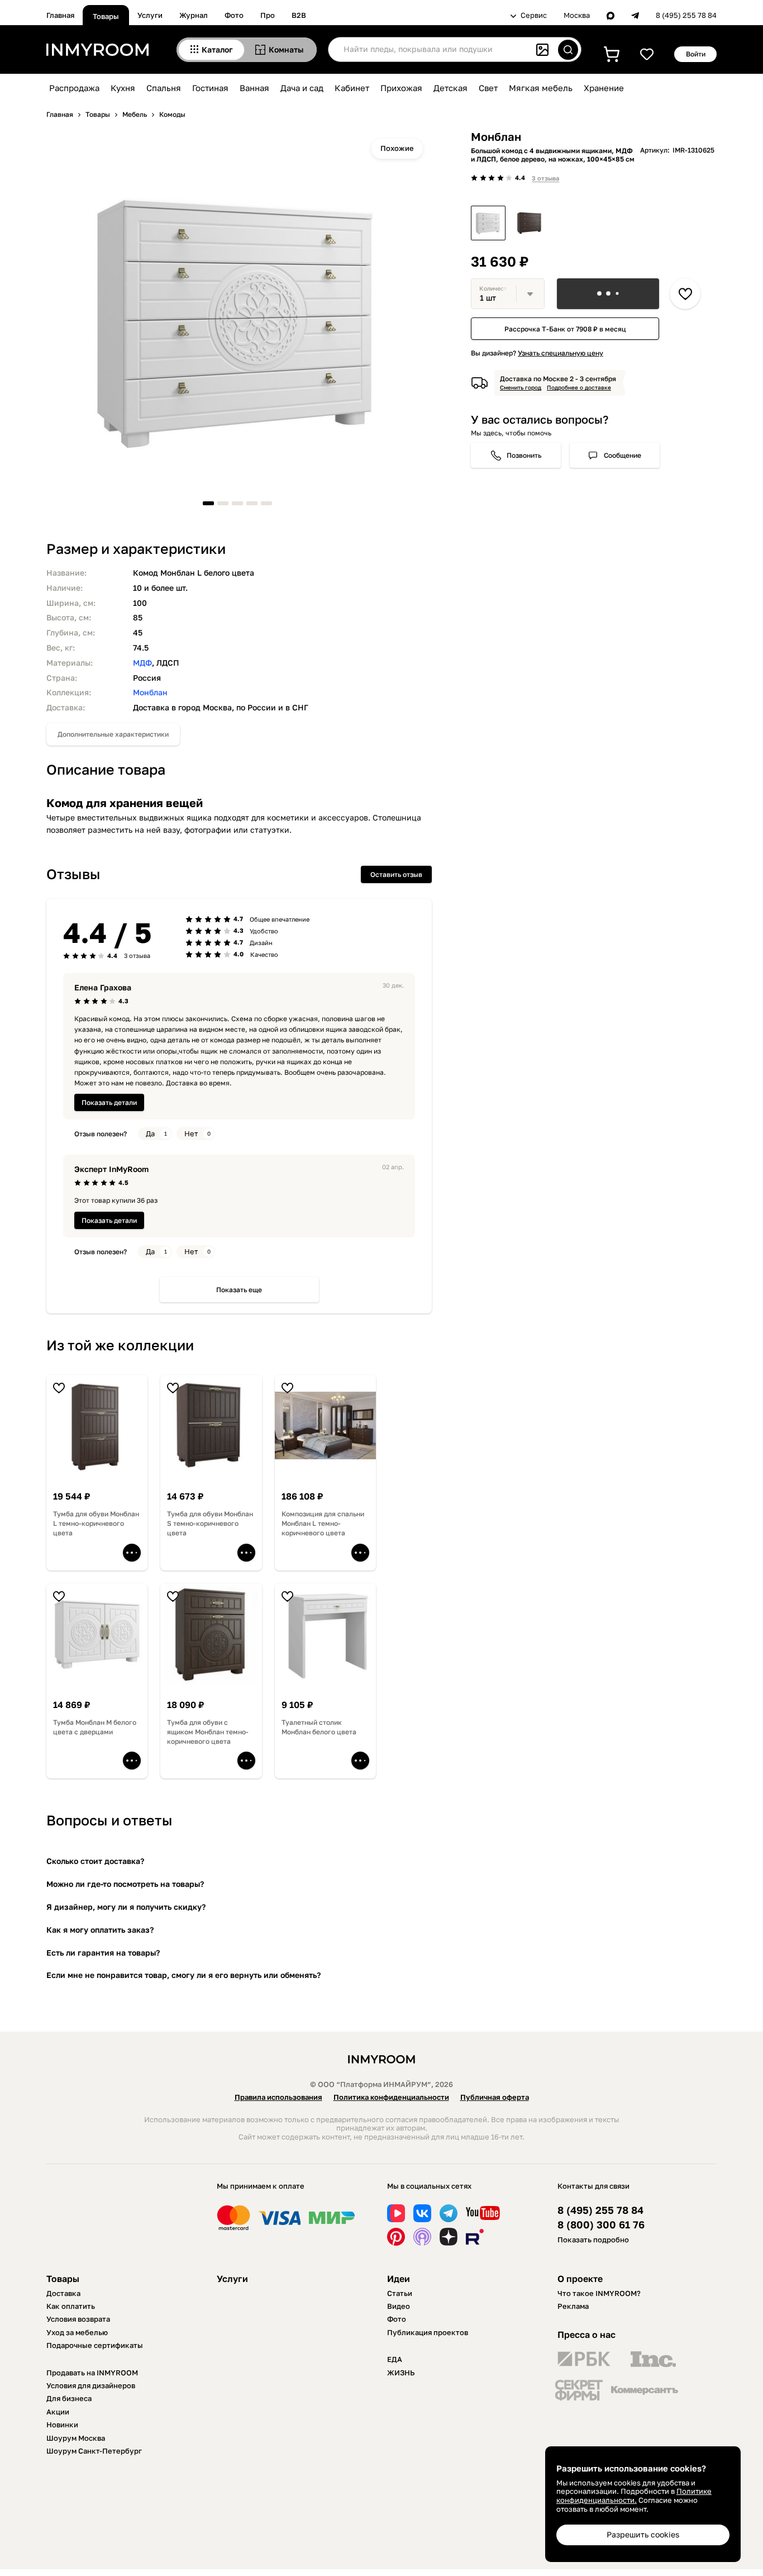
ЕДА (395, 2359)
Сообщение (623, 455)
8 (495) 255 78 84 (686, 15)
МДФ (142, 663)
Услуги (150, 15)
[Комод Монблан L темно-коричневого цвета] (530, 223)
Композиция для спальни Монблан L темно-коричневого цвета (323, 1523)
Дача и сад (302, 88)
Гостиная (210, 88)
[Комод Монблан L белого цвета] (488, 223)
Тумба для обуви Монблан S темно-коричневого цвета (210, 1523)
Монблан (150, 692)
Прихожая (401, 88)
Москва (577, 15)
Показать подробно (593, 2240)
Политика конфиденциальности (391, 2097)
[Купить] (608, 294)
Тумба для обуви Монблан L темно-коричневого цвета (96, 1523)
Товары (106, 16)
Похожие (397, 148)
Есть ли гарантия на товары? (103, 1953)
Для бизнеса (69, 2398)
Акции (58, 2412)
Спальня (164, 88)
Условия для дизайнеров (91, 2385)
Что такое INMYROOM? (599, 2293)
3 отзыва (545, 178)
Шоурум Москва (76, 2438)
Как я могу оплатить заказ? (100, 1930)
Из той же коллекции (120, 1345)
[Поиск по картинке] (542, 50)
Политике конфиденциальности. (634, 2496)
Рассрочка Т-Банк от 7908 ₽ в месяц (565, 328)
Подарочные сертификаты (95, 2345)
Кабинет (352, 88)
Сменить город (521, 387)
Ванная (254, 88)
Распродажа (74, 88)
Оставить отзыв (396, 874)
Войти (696, 54)
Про (268, 15)
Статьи (400, 2293)
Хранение (604, 88)
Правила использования (278, 2097)
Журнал (194, 15)
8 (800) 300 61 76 (601, 2225)
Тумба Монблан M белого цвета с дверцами (95, 1727)
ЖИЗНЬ (401, 2373)
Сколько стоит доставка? (95, 1861)
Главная (60, 15)
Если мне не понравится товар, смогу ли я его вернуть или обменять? (183, 1975)
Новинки (62, 2425)
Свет (488, 88)
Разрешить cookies (643, 2534)
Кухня (123, 88)
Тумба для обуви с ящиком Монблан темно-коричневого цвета (208, 1732)
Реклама (573, 2306)
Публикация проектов (428, 2332)
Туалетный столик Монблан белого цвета (319, 1727)
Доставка (63, 2293)
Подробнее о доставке (579, 387)
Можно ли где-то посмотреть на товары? (125, 1884)
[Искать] (568, 50)
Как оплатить (71, 2306)
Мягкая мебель (541, 88)
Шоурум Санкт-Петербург (94, 2451)
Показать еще (239, 1290)
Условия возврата (78, 2319)
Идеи (399, 2279)
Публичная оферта (495, 2097)
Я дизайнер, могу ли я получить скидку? (126, 1907)
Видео (399, 2306)
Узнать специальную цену (561, 353)
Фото (234, 15)
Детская (450, 88)
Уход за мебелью (77, 2332)
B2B (299, 15)
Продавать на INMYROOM (92, 2373)
